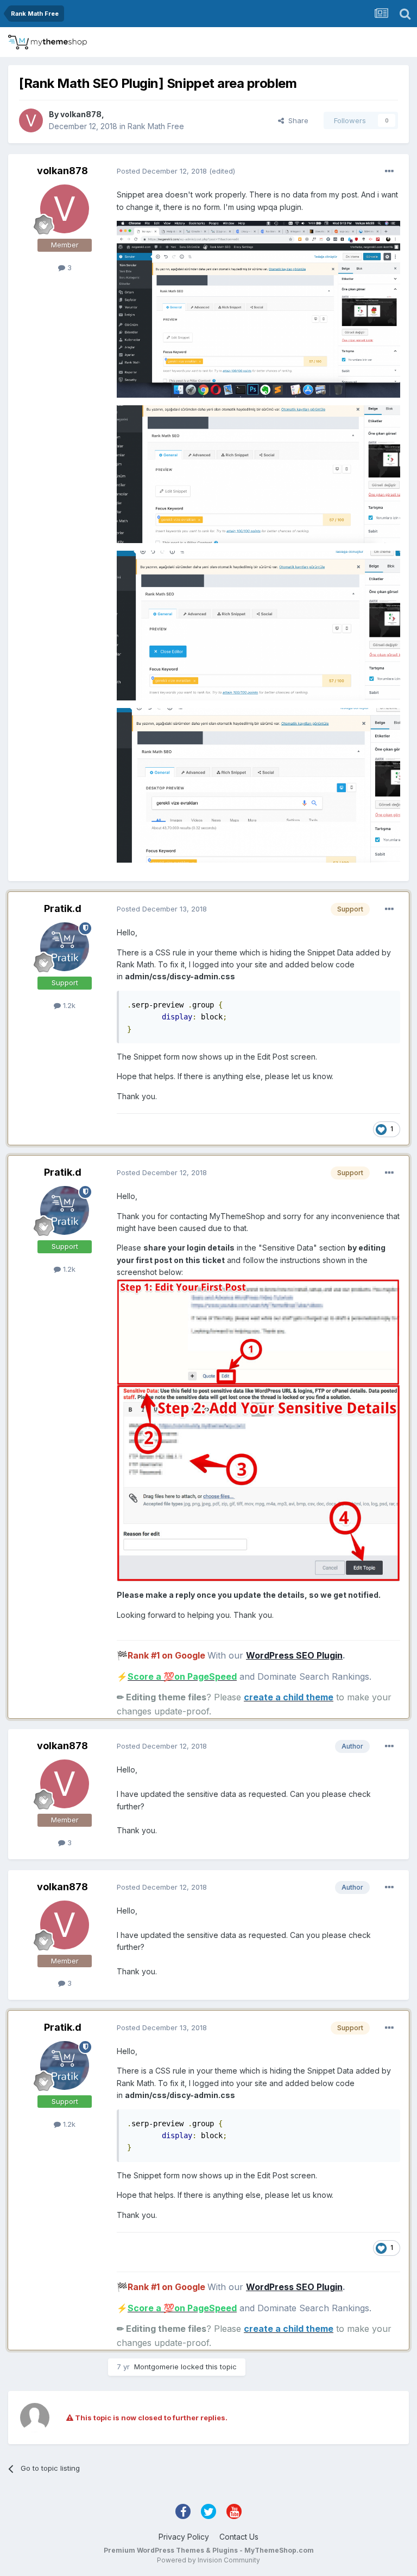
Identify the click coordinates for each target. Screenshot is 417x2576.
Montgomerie (156, 2367)
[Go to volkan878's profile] (31, 120)
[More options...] (389, 171)
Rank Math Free (156, 126)
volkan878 (81, 114)
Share (296, 120)
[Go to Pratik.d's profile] (65, 947)
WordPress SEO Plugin (294, 1655)
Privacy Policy (184, 2537)
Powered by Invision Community (208, 2560)
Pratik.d (63, 908)
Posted (162, 171)
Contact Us (239, 2537)
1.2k (68, 1005)
